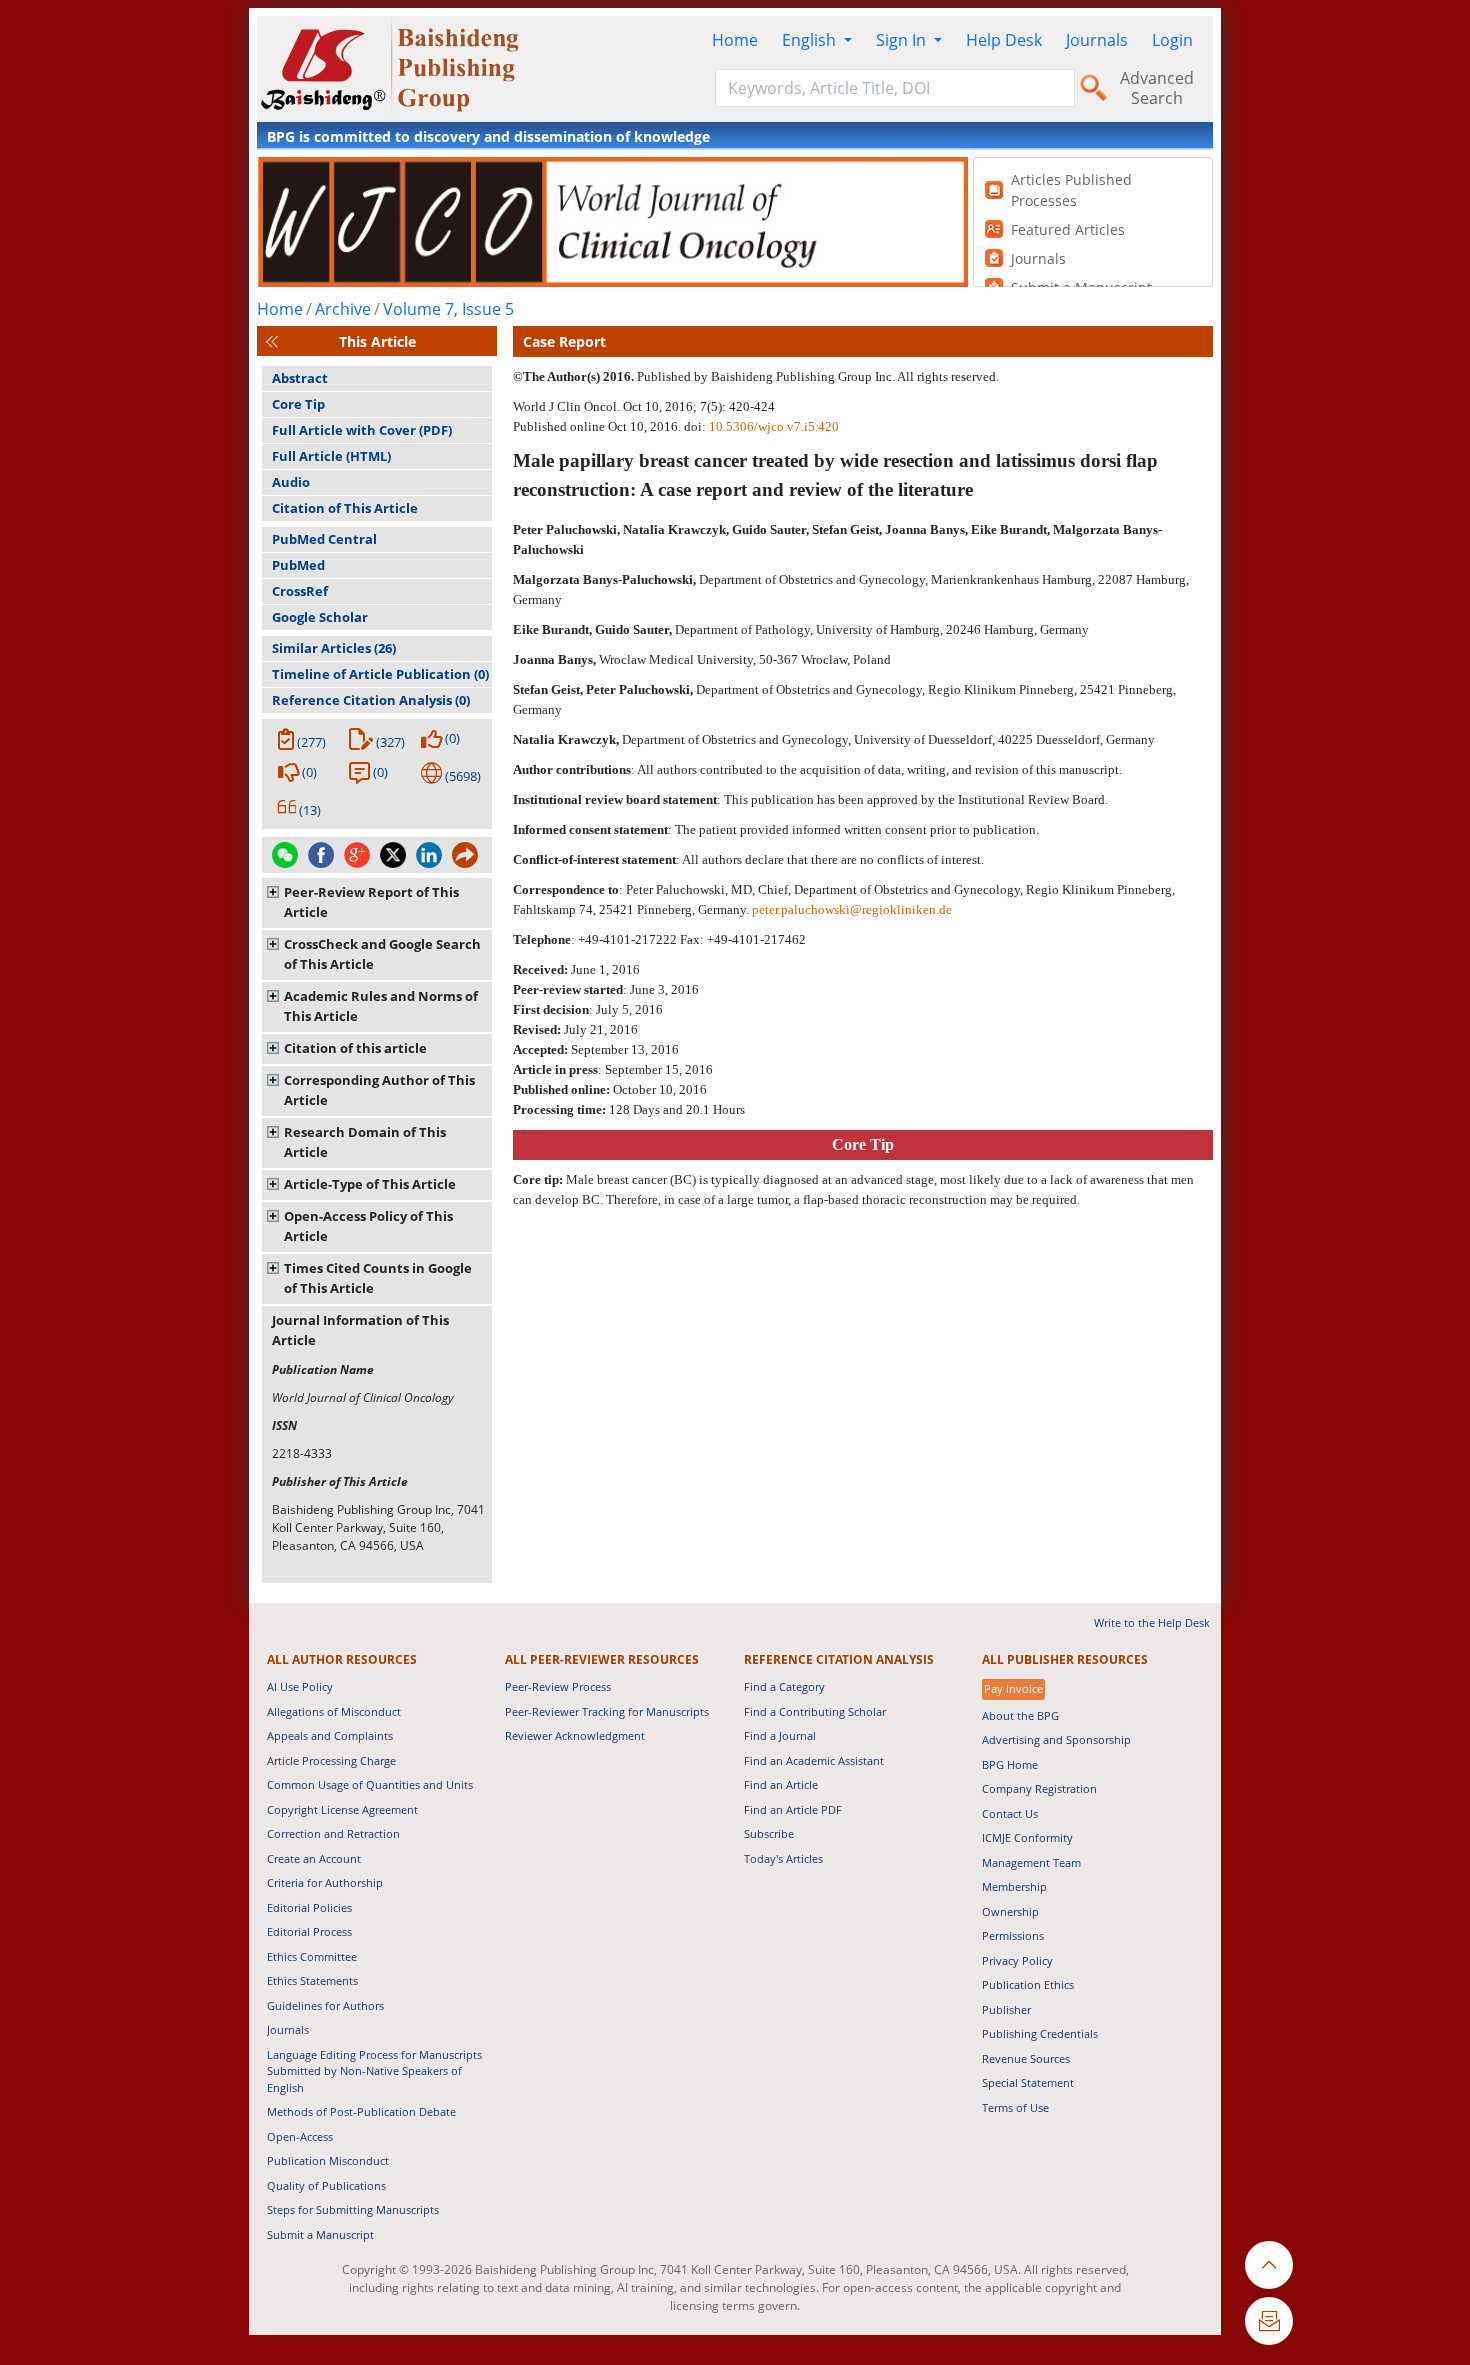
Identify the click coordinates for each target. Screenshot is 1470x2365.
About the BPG (1020, 1715)
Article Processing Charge (331, 1760)
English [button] (811, 40)
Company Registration (1039, 1788)
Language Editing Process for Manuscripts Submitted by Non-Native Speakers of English (374, 2071)
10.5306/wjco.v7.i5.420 (774, 426)
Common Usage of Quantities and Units (370, 1784)
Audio (291, 482)
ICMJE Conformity (1027, 1837)
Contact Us (1010, 1813)
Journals (1097, 40)
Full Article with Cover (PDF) (362, 430)
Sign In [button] (903, 40)
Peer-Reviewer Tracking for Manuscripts (607, 1711)
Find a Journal (780, 1735)
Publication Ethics (1028, 1984)
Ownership (1010, 1911)
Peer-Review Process (558, 1686)
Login (1172, 40)
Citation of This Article (345, 508)
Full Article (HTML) (331, 456)
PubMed (298, 565)
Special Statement (1028, 2082)
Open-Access (300, 2136)
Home (735, 40)
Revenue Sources (1026, 2058)
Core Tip (298, 404)
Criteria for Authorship (325, 1882)
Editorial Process (309, 1931)
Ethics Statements (312, 1980)
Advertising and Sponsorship (1056, 1739)
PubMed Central (324, 539)
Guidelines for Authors (325, 2005)
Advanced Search (1157, 88)
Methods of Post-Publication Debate (361, 2111)
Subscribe (769, 1833)
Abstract (300, 378)
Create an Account (314, 1858)
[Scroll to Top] (1269, 2265)
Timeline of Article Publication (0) (380, 674)
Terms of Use (1015, 2107)
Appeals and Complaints (330, 1735)
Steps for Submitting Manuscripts (353, 2209)
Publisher (1006, 2009)
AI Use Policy (300, 1686)
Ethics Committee (312, 1956)
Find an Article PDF (793, 1809)
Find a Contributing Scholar (815, 1711)
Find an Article (781, 1784)
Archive (343, 309)
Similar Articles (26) (334, 648)
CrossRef (300, 591)
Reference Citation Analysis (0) (371, 700)
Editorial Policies (309, 1907)
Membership (1014, 1886)
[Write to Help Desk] (1269, 2321)
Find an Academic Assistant (814, 1760)
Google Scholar (320, 617)
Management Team (1031, 1862)
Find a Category (784, 1686)
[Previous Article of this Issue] (272, 341)
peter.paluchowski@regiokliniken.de (852, 909)
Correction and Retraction (333, 1833)
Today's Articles (783, 1858)
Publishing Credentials (1040, 2033)
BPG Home (1010, 1764)
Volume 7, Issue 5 (448, 309)
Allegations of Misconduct (334, 1711)
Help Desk (1004, 40)
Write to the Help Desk (1152, 1622)
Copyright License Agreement (342, 1809)
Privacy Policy (1017, 1960)
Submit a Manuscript (320, 2234)
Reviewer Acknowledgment (575, 1735)
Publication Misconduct (328, 2160)
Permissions (1013, 1935)
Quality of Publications (326, 2185)
